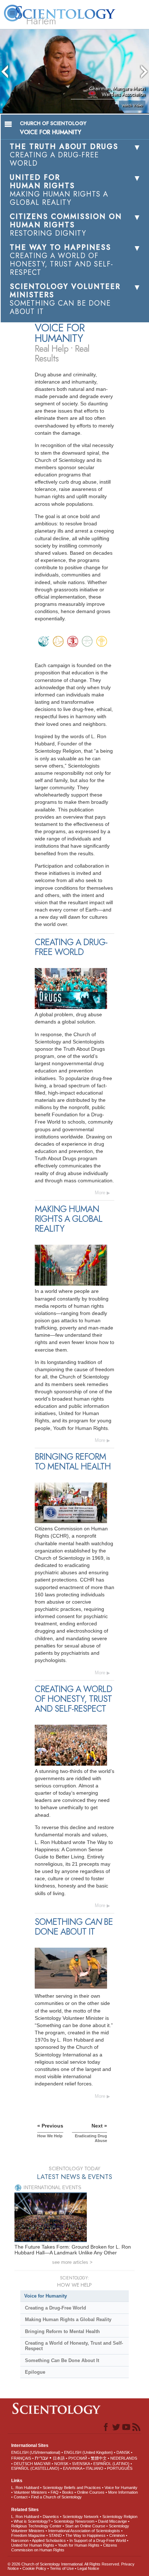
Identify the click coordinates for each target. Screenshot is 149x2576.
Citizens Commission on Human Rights (64, 2548)
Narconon (20, 2540)
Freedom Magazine (28, 2535)
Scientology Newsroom (74, 2521)
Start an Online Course (85, 2526)
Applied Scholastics (49, 2540)
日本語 (59, 2458)
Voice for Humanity (46, 2296)
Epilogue (35, 2372)
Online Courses (91, 2492)
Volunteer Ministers (30, 2492)
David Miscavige (112, 2521)
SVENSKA (81, 2464)
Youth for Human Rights (79, 2545)
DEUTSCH (23, 2464)
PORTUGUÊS (120, 2468)
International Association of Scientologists (84, 2531)
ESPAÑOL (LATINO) (111, 2464)
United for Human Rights (33, 2545)
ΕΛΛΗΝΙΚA (73, 2468)
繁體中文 (99, 2458)
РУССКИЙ (78, 2458)
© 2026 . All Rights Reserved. (64, 2564)
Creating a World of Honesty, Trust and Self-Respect (74, 2346)
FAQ (55, 2492)
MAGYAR (42, 2464)
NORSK (61, 2464)
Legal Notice (88, 2568)
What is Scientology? (32, 2521)
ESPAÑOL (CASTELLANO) (35, 2468)
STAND (55, 2535)
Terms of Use (62, 2568)
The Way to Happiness (86, 2535)
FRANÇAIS (21, 2458)
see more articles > (72, 2262)
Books (68, 2492)
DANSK (123, 2452)
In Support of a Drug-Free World (98, 2540)
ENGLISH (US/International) (36, 2452)
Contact (21, 2497)
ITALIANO (95, 2468)
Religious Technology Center (36, 2526)
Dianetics (51, 2517)
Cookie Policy (34, 2568)
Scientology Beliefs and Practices (72, 2488)
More (100, 1193)
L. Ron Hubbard (25, 2488)
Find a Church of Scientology (56, 2497)
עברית (41, 2458)
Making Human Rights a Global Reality (68, 2319)
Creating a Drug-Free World (56, 2308)
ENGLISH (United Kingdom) (88, 2452)
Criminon (117, 2535)
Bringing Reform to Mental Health (62, 2331)
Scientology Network (81, 2517)
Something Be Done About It (62, 2360)
